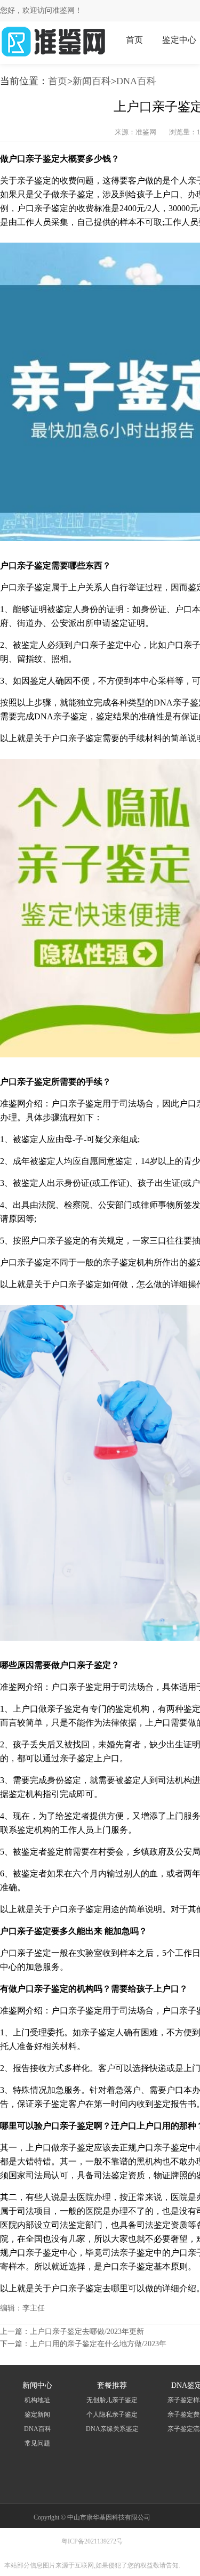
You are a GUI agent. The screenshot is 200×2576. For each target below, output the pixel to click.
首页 (134, 40)
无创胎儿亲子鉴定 (112, 2400)
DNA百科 (136, 81)
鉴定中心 (179, 40)
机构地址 (37, 2400)
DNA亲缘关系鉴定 (112, 2429)
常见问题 (37, 2443)
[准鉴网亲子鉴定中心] (53, 56)
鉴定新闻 (37, 2414)
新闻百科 (92, 81)
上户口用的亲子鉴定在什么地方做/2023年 (98, 2344)
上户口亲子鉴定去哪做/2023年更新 (87, 2332)
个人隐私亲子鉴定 (112, 2414)
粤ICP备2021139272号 (92, 2541)
